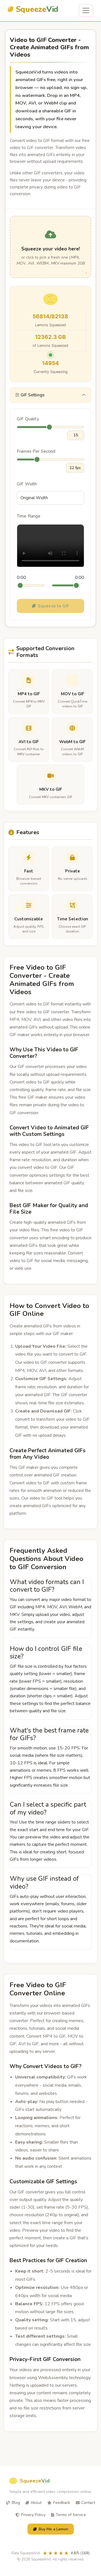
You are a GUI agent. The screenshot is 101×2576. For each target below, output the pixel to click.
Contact (88, 2503)
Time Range (29, 516)
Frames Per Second (36, 451)
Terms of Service (71, 2515)
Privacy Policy (33, 2515)
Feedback (62, 2503)
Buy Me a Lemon (53, 2529)
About (36, 2503)
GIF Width (27, 484)
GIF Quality (28, 419)
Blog (16, 2503)
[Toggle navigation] (86, 11)
